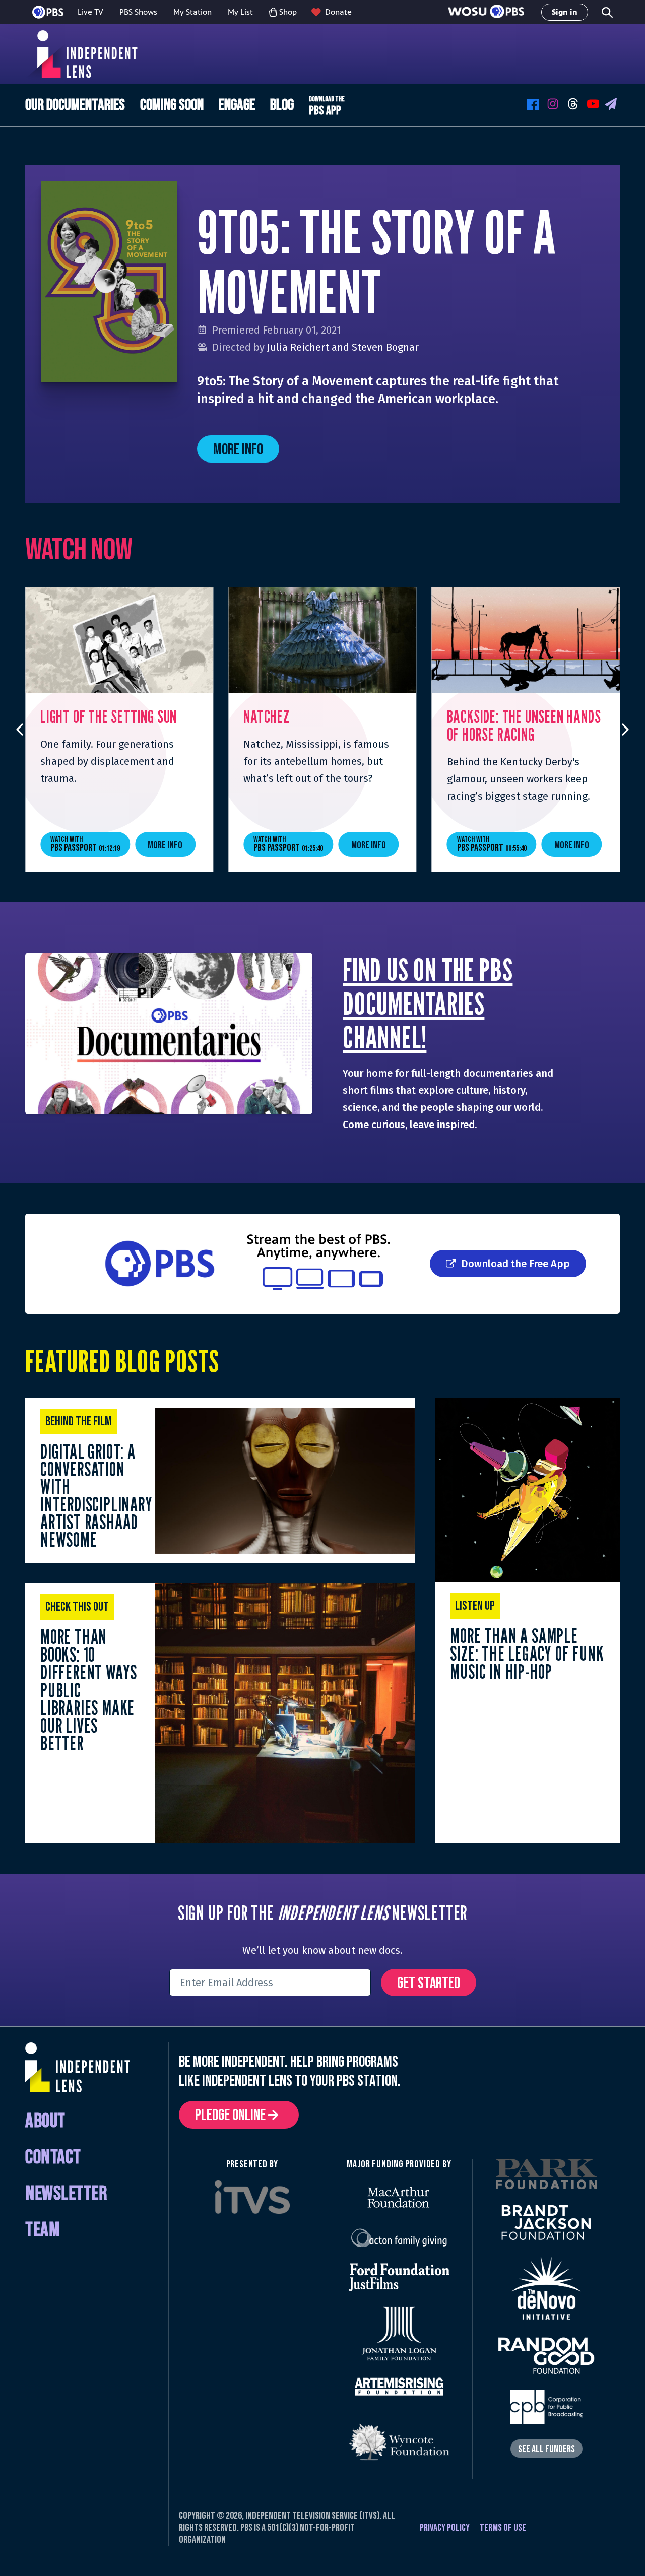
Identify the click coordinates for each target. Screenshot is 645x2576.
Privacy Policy (445, 2528)
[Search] (606, 12)
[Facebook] (534, 105)
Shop (288, 12)
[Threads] (574, 105)
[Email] (612, 105)
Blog (282, 105)
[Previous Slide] (19, 730)
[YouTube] (595, 105)
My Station (192, 12)
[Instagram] (554, 105)
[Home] (85, 54)
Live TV (90, 12)
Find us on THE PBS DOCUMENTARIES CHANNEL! (428, 1003)
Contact (53, 2158)
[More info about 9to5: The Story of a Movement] (109, 282)
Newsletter (66, 2194)
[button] (486, 12)
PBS (48, 12)
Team (43, 2230)
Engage (237, 105)
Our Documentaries (75, 105)
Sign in (565, 12)
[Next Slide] (626, 730)
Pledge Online (232, 2115)
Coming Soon (172, 105)
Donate (338, 12)
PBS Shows (138, 12)
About (45, 2121)
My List (240, 12)
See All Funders (546, 2449)
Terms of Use (503, 2528)
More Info (238, 450)
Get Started (429, 1983)
